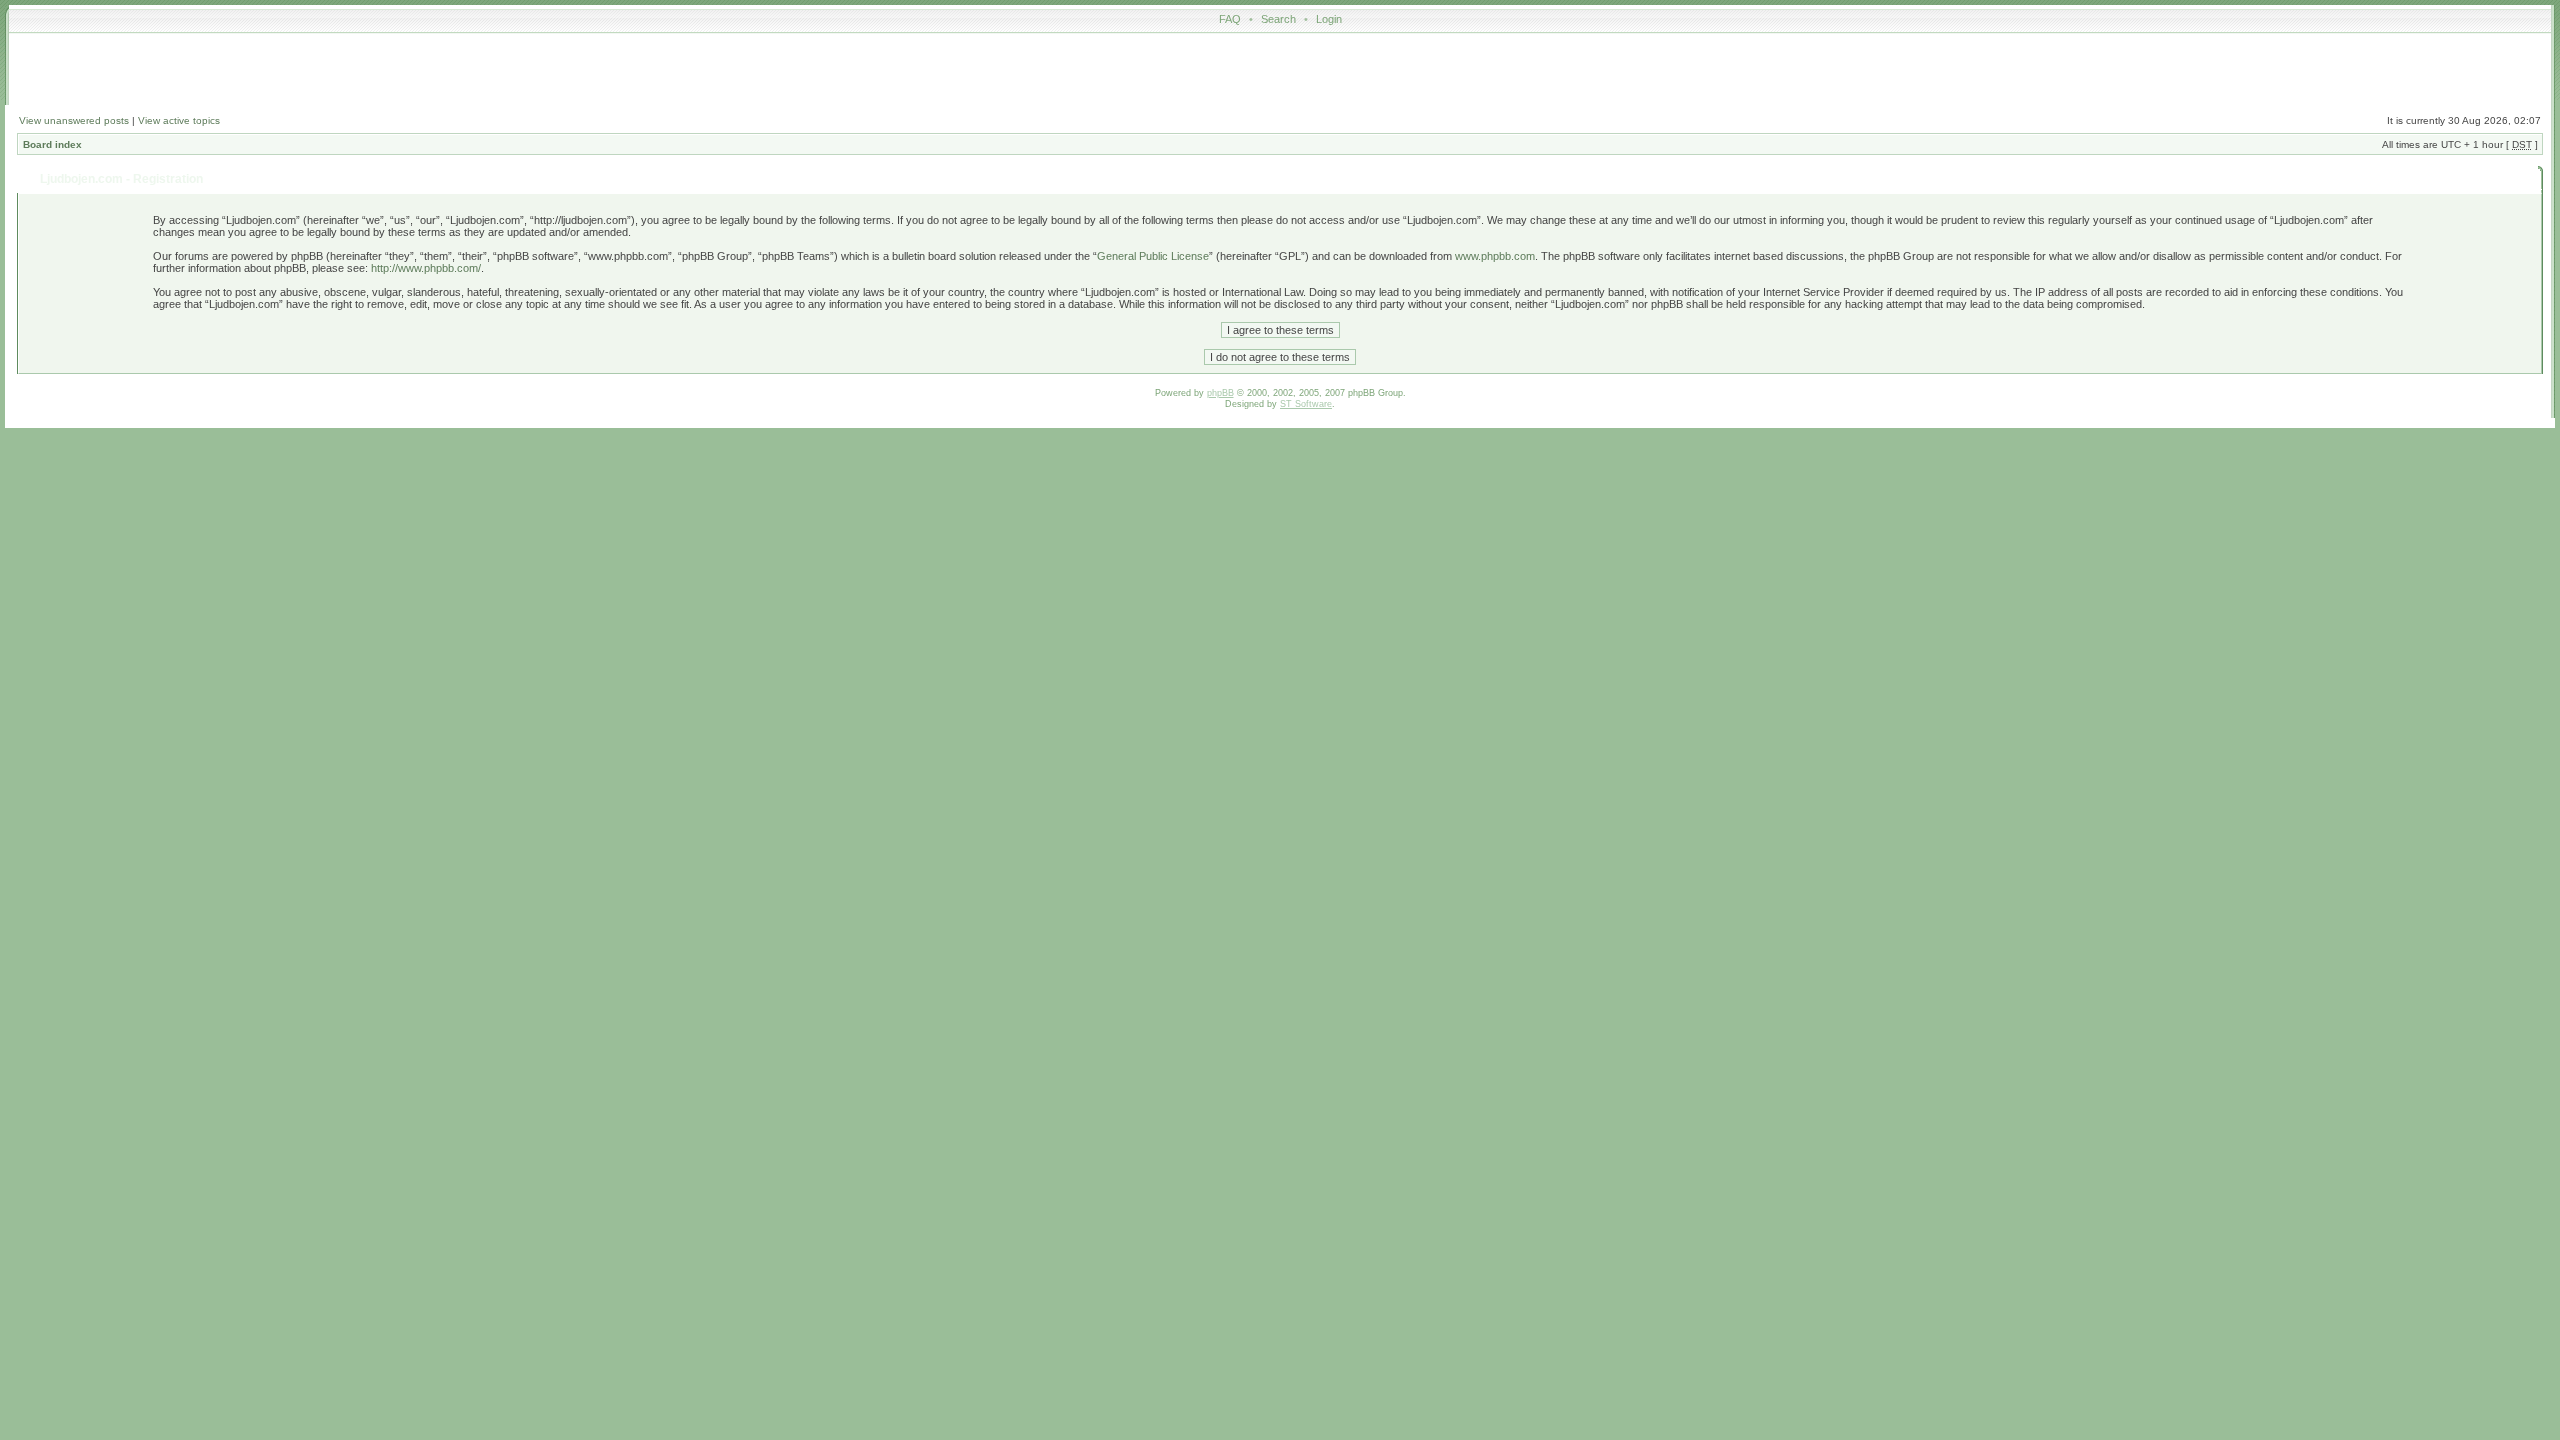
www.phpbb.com (1495, 256)
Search (1278, 19)
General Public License (1153, 256)
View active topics (179, 120)
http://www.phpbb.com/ (426, 268)
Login (1329, 19)
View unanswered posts (74, 120)
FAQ (1230, 19)
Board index (52, 144)
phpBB (1220, 393)
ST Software (1306, 404)
